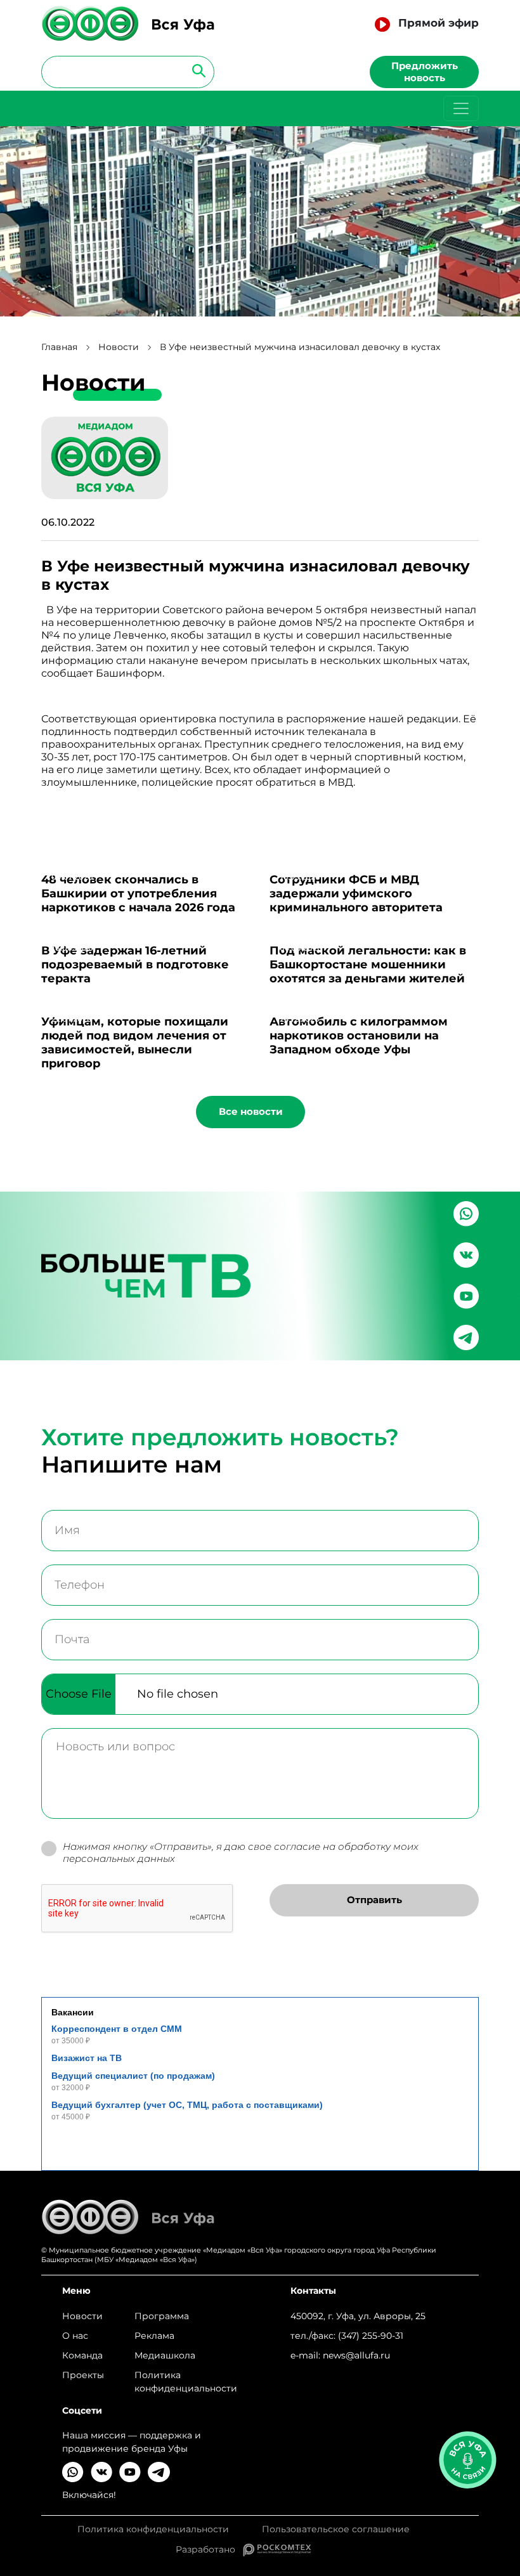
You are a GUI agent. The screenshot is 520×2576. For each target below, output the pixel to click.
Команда (82, 2355)
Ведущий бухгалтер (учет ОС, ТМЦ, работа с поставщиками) (187, 2105)
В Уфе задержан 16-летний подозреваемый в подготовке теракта (135, 965)
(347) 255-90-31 (371, 2336)
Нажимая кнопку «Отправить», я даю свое (241, 1853)
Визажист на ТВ (87, 2058)
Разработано (209, 2549)
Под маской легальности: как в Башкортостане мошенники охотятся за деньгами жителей (368, 965)
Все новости (251, 1111)
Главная (59, 347)
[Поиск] (195, 70)
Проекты (83, 2375)
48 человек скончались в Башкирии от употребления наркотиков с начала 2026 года (138, 894)
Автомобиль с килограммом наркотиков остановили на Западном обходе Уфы (359, 1036)
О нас (75, 2336)
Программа (162, 2316)
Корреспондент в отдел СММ (117, 2029)
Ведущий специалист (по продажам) (133, 2076)
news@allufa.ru (356, 2355)
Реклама (154, 2336)
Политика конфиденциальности (186, 2382)
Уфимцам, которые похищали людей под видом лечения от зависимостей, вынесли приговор (135, 1043)
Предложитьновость (425, 72)
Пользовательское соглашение (336, 2529)
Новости (119, 347)
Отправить (374, 1900)
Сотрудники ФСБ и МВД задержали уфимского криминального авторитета (356, 894)
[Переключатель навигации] (461, 108)
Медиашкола (165, 2355)
